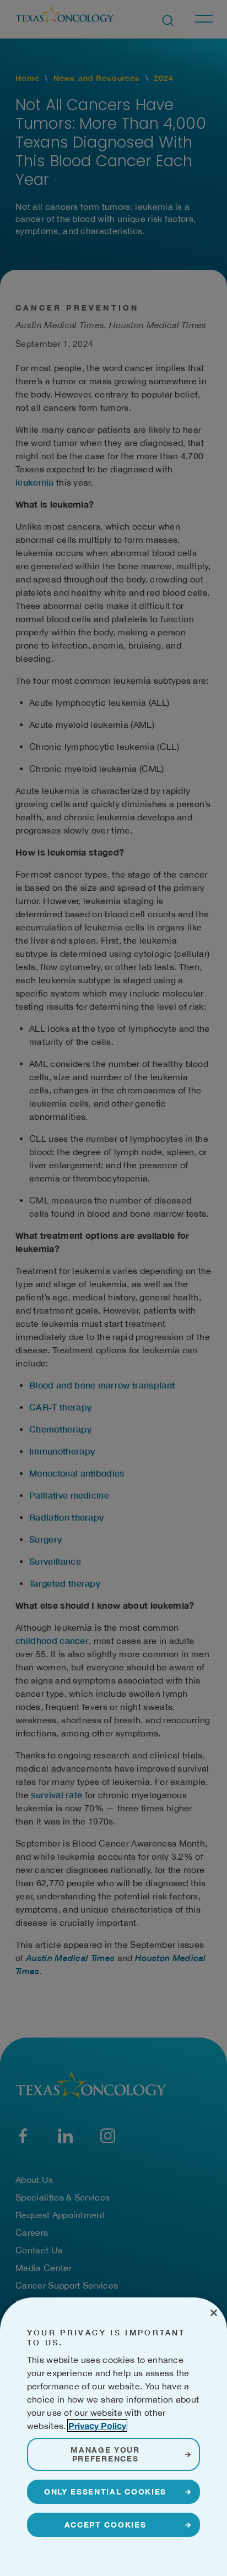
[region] (113, 2437)
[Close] (214, 2313)
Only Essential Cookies (105, 2491)
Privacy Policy (97, 2425)
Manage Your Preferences (105, 2454)
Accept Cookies (106, 2525)
